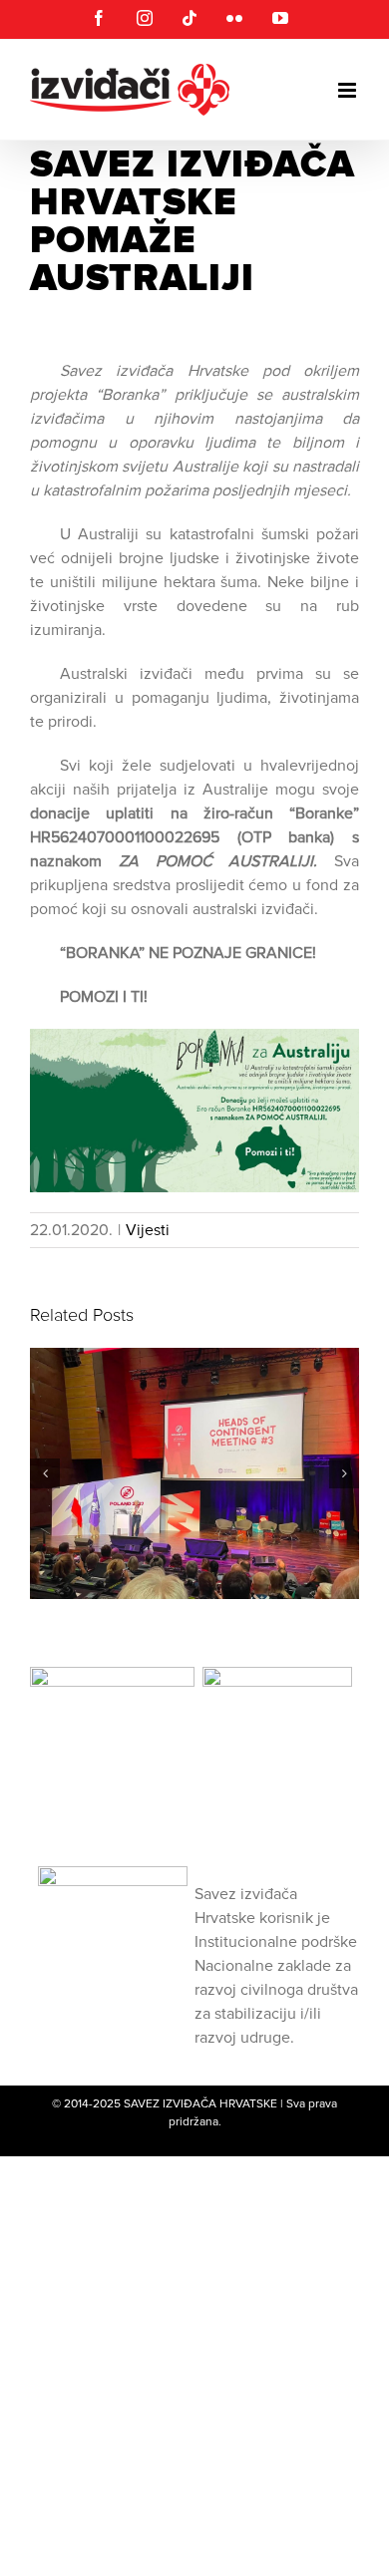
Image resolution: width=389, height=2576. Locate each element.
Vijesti (148, 1230)
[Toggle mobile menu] (349, 90)
